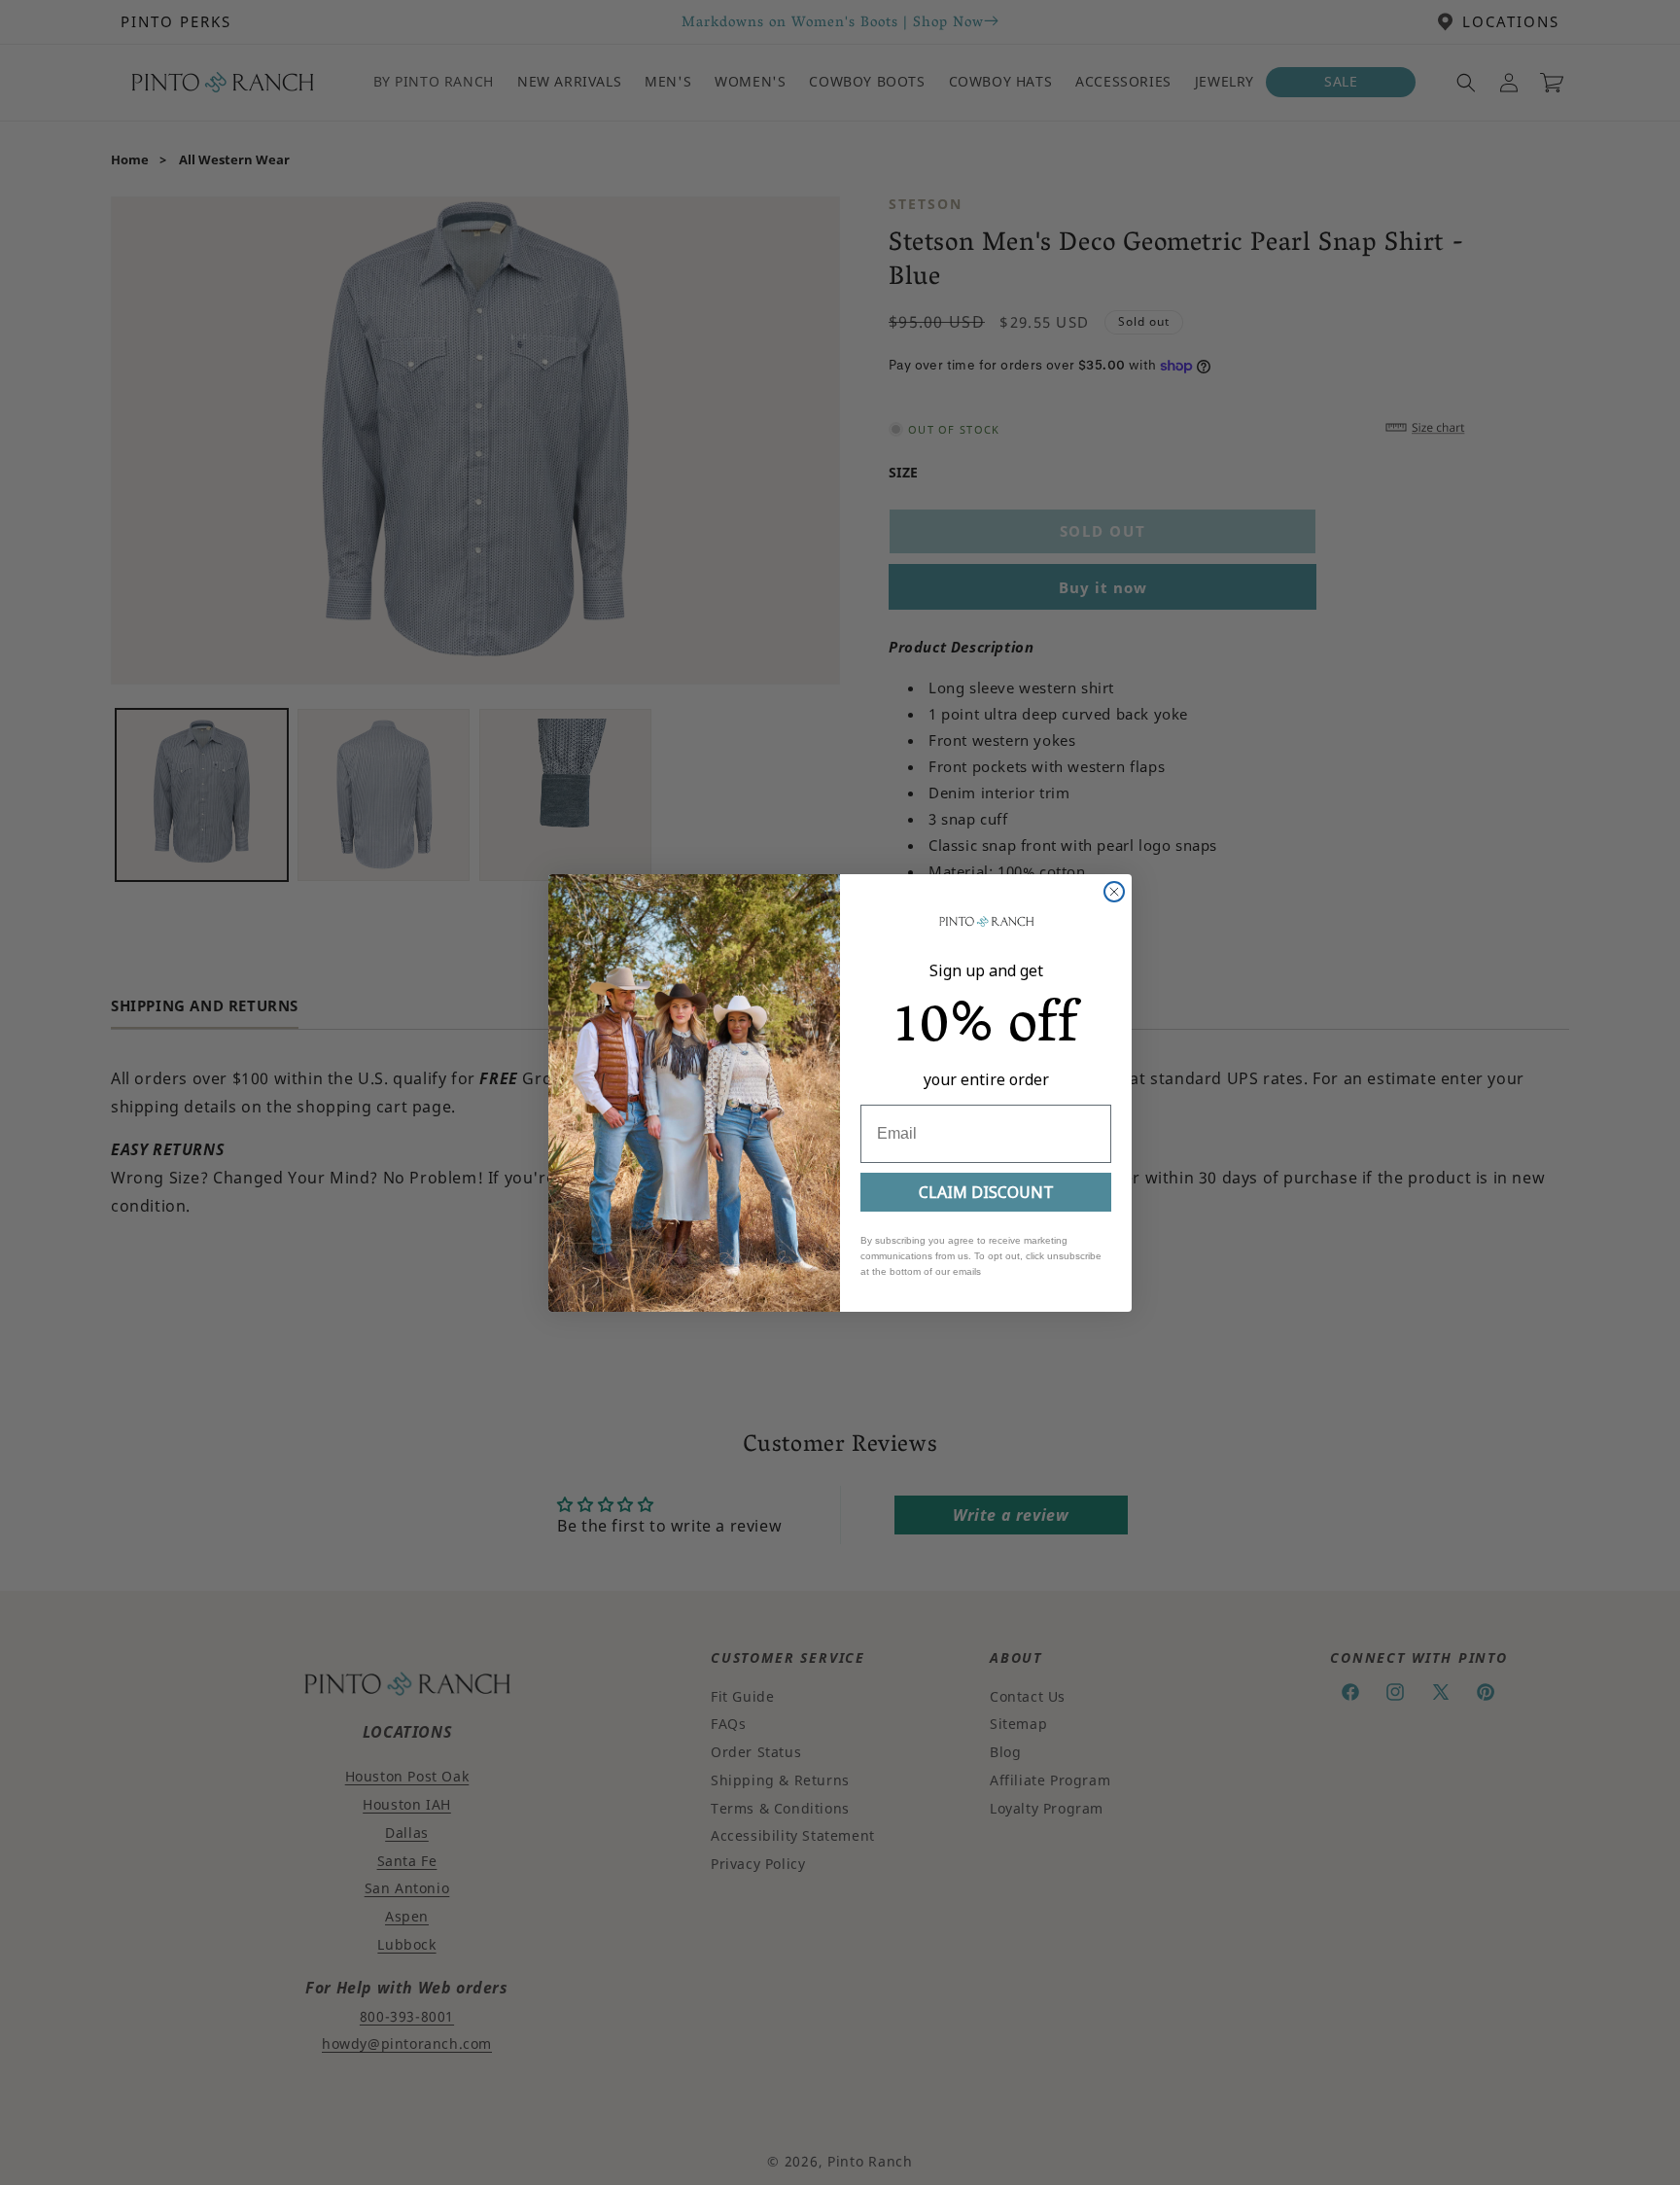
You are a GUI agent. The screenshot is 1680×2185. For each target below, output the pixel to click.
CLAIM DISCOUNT (986, 1192)
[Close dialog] (1114, 892)
